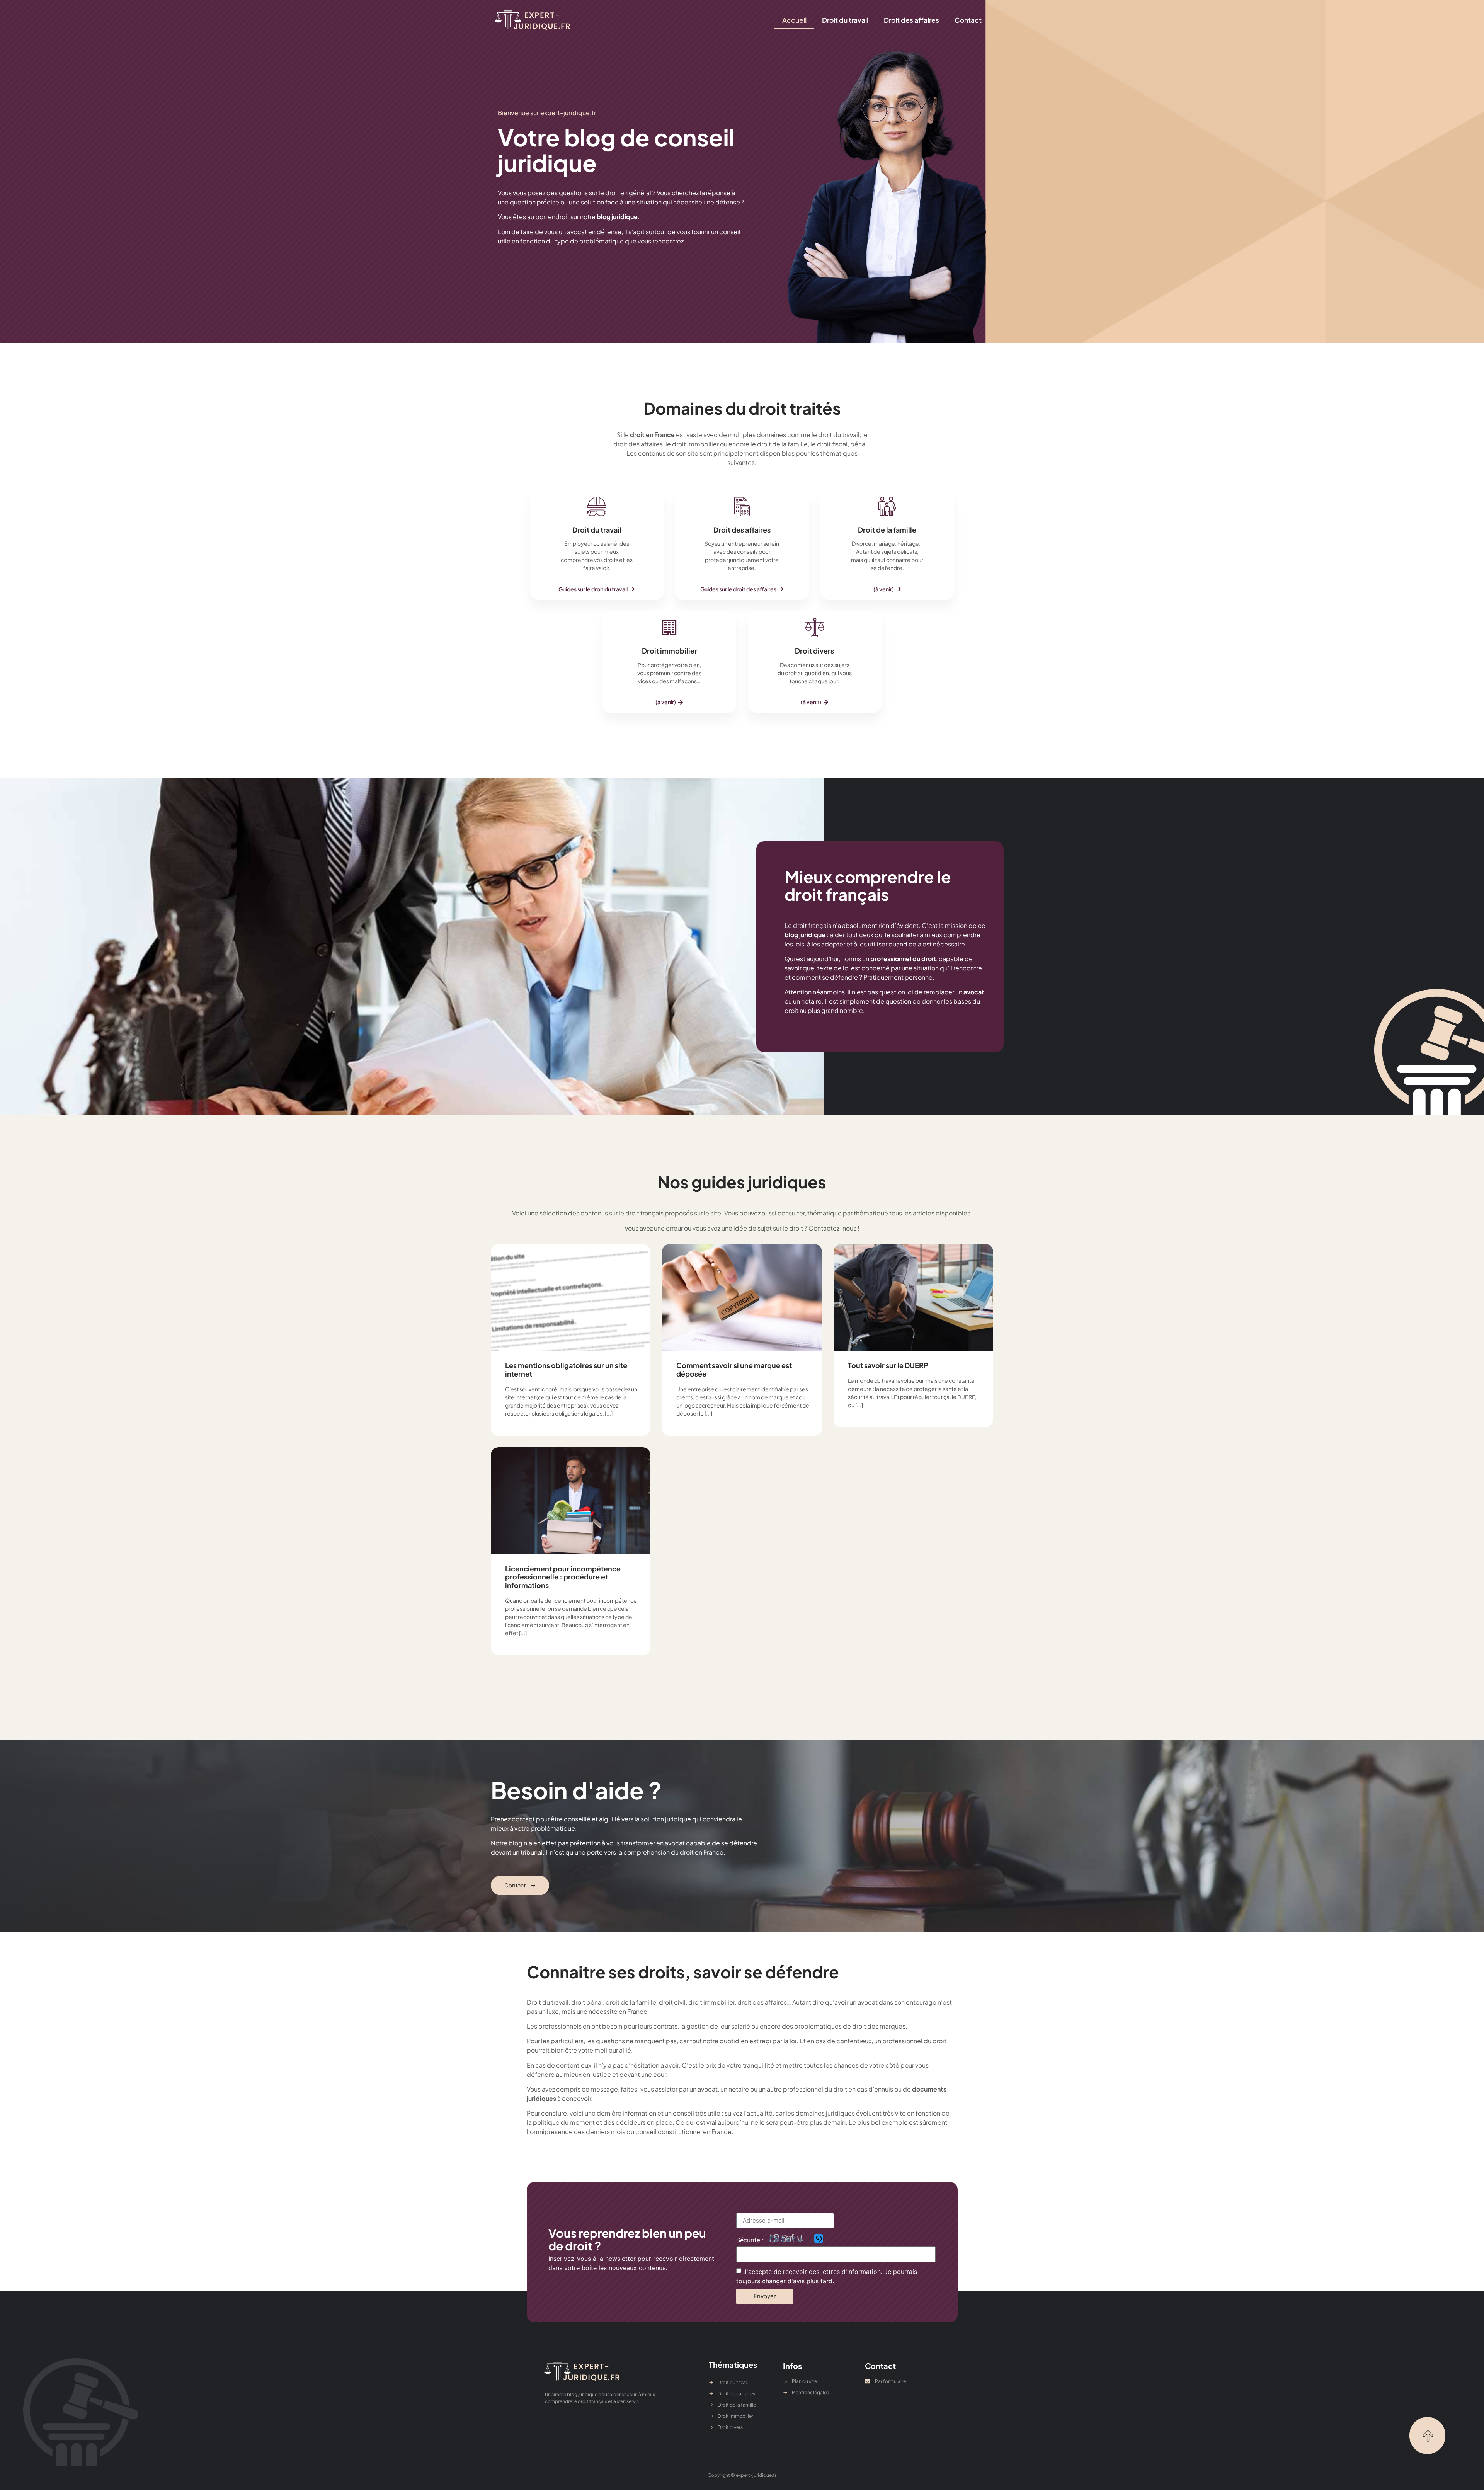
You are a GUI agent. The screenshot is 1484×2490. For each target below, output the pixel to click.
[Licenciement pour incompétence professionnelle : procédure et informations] (571, 1501)
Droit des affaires (911, 20)
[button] (887, 589)
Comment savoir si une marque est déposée (734, 1369)
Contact (968, 20)
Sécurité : (750, 2240)
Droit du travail (845, 20)
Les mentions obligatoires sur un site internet (566, 1369)
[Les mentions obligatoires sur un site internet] (571, 1298)
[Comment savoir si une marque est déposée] (742, 1298)
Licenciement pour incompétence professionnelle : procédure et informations (563, 1577)
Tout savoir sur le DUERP (888, 1365)
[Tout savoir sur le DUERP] (913, 1298)
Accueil (794, 20)
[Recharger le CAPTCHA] (819, 2238)
